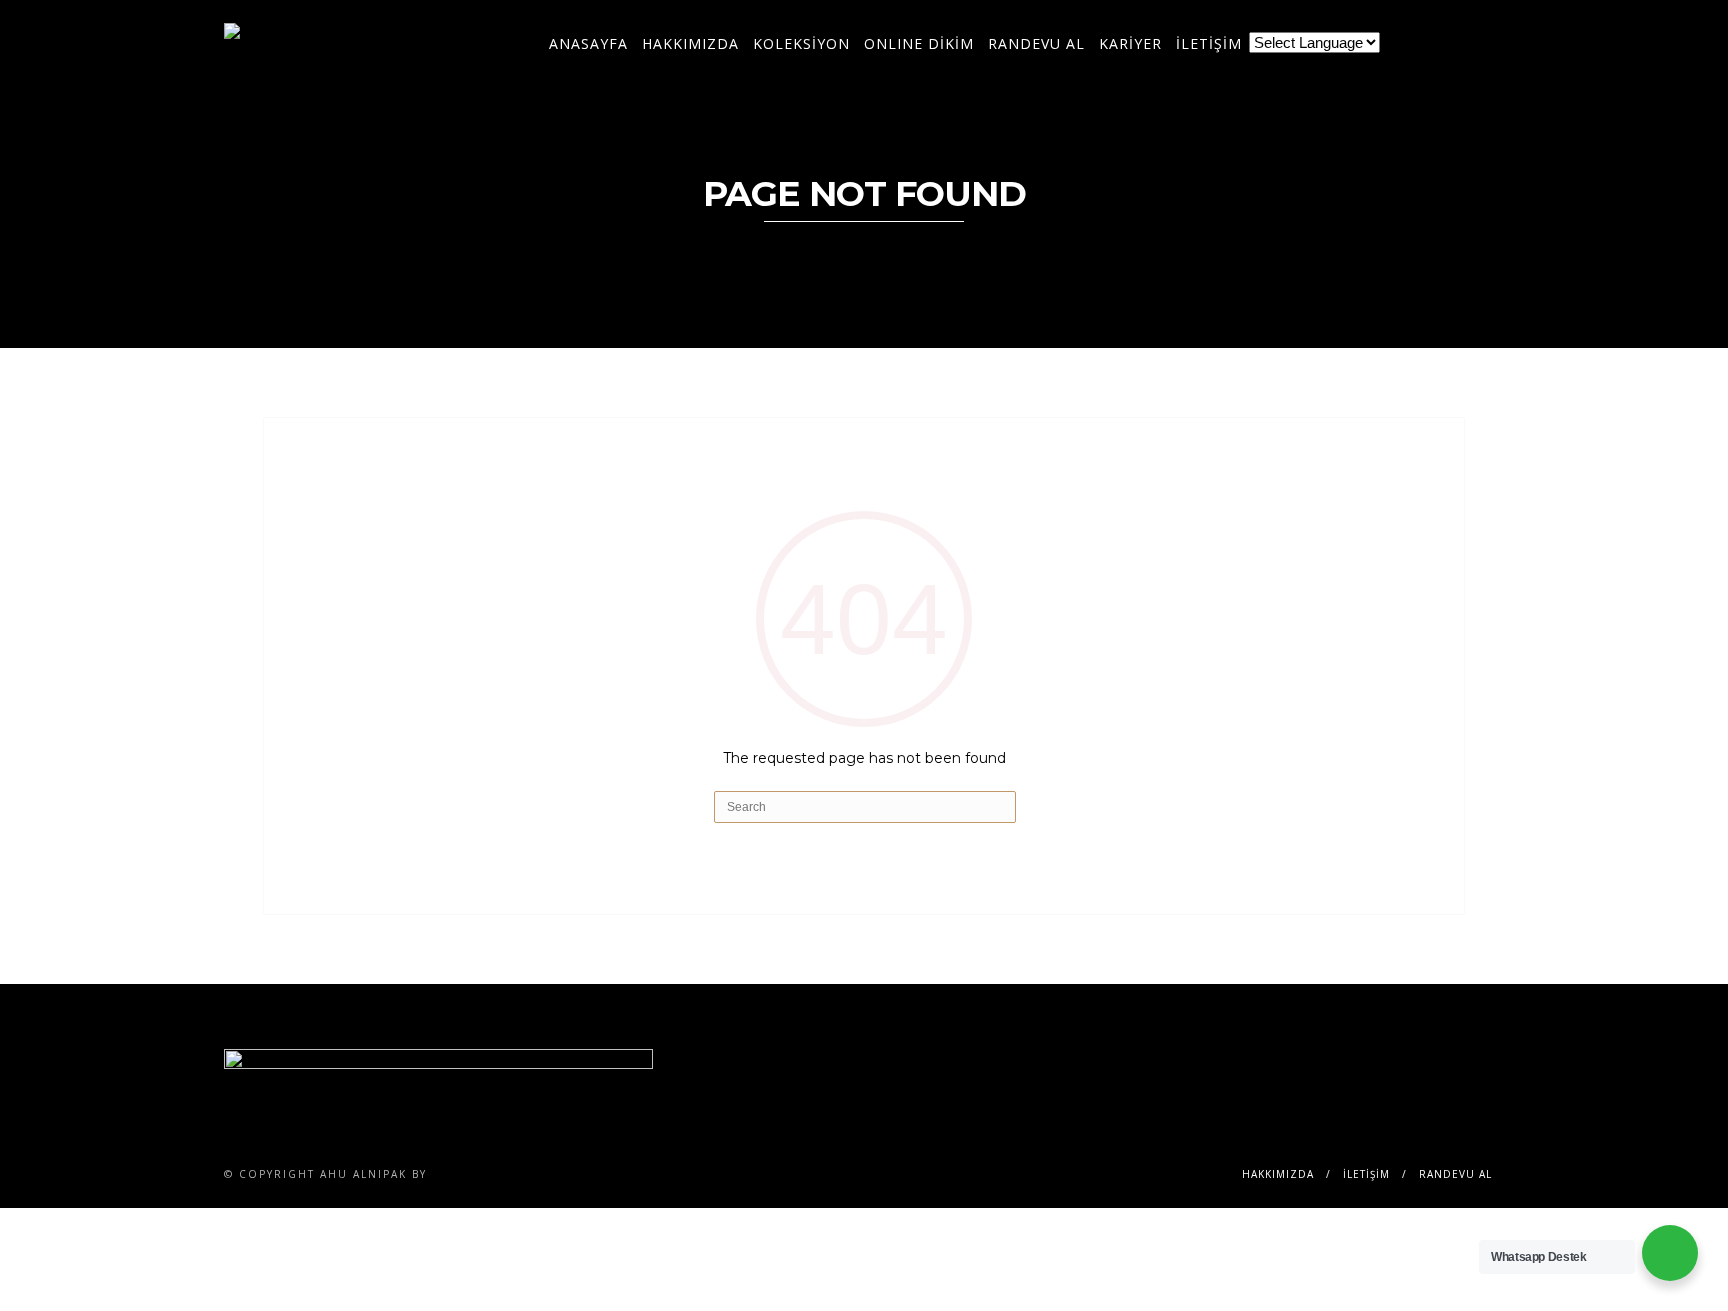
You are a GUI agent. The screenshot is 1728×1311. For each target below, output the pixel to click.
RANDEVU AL (1036, 43)
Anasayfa (588, 43)
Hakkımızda (690, 43)
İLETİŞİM (1209, 43)
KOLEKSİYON (801, 43)
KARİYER (1130, 43)
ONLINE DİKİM (919, 43)
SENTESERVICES (484, 1174)
